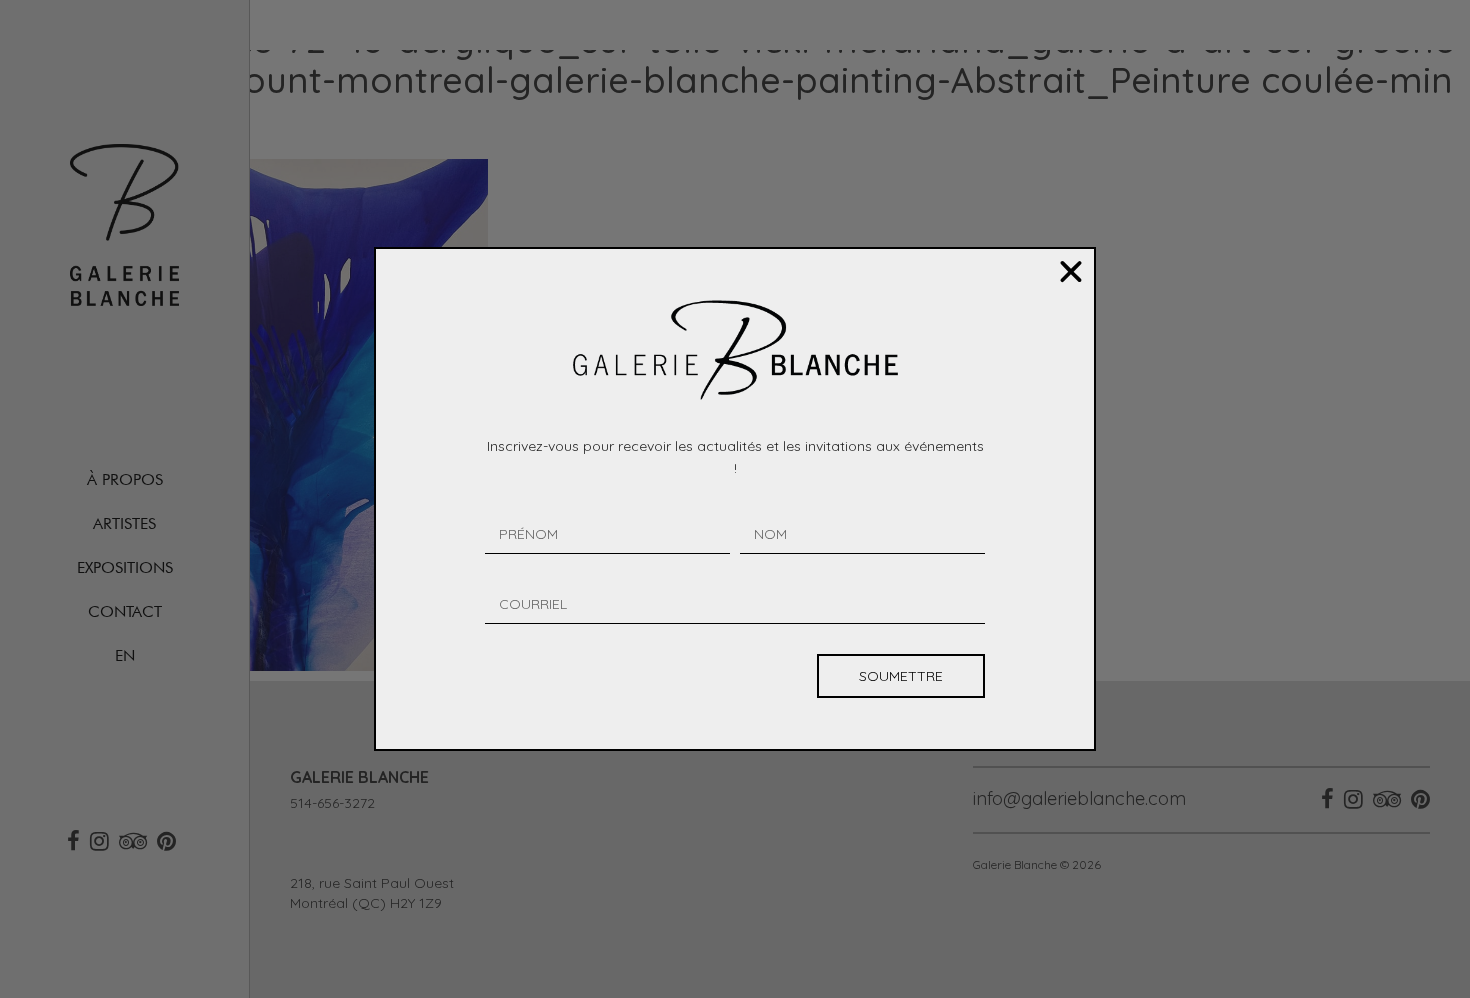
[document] (735, 499)
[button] (1071, 272)
